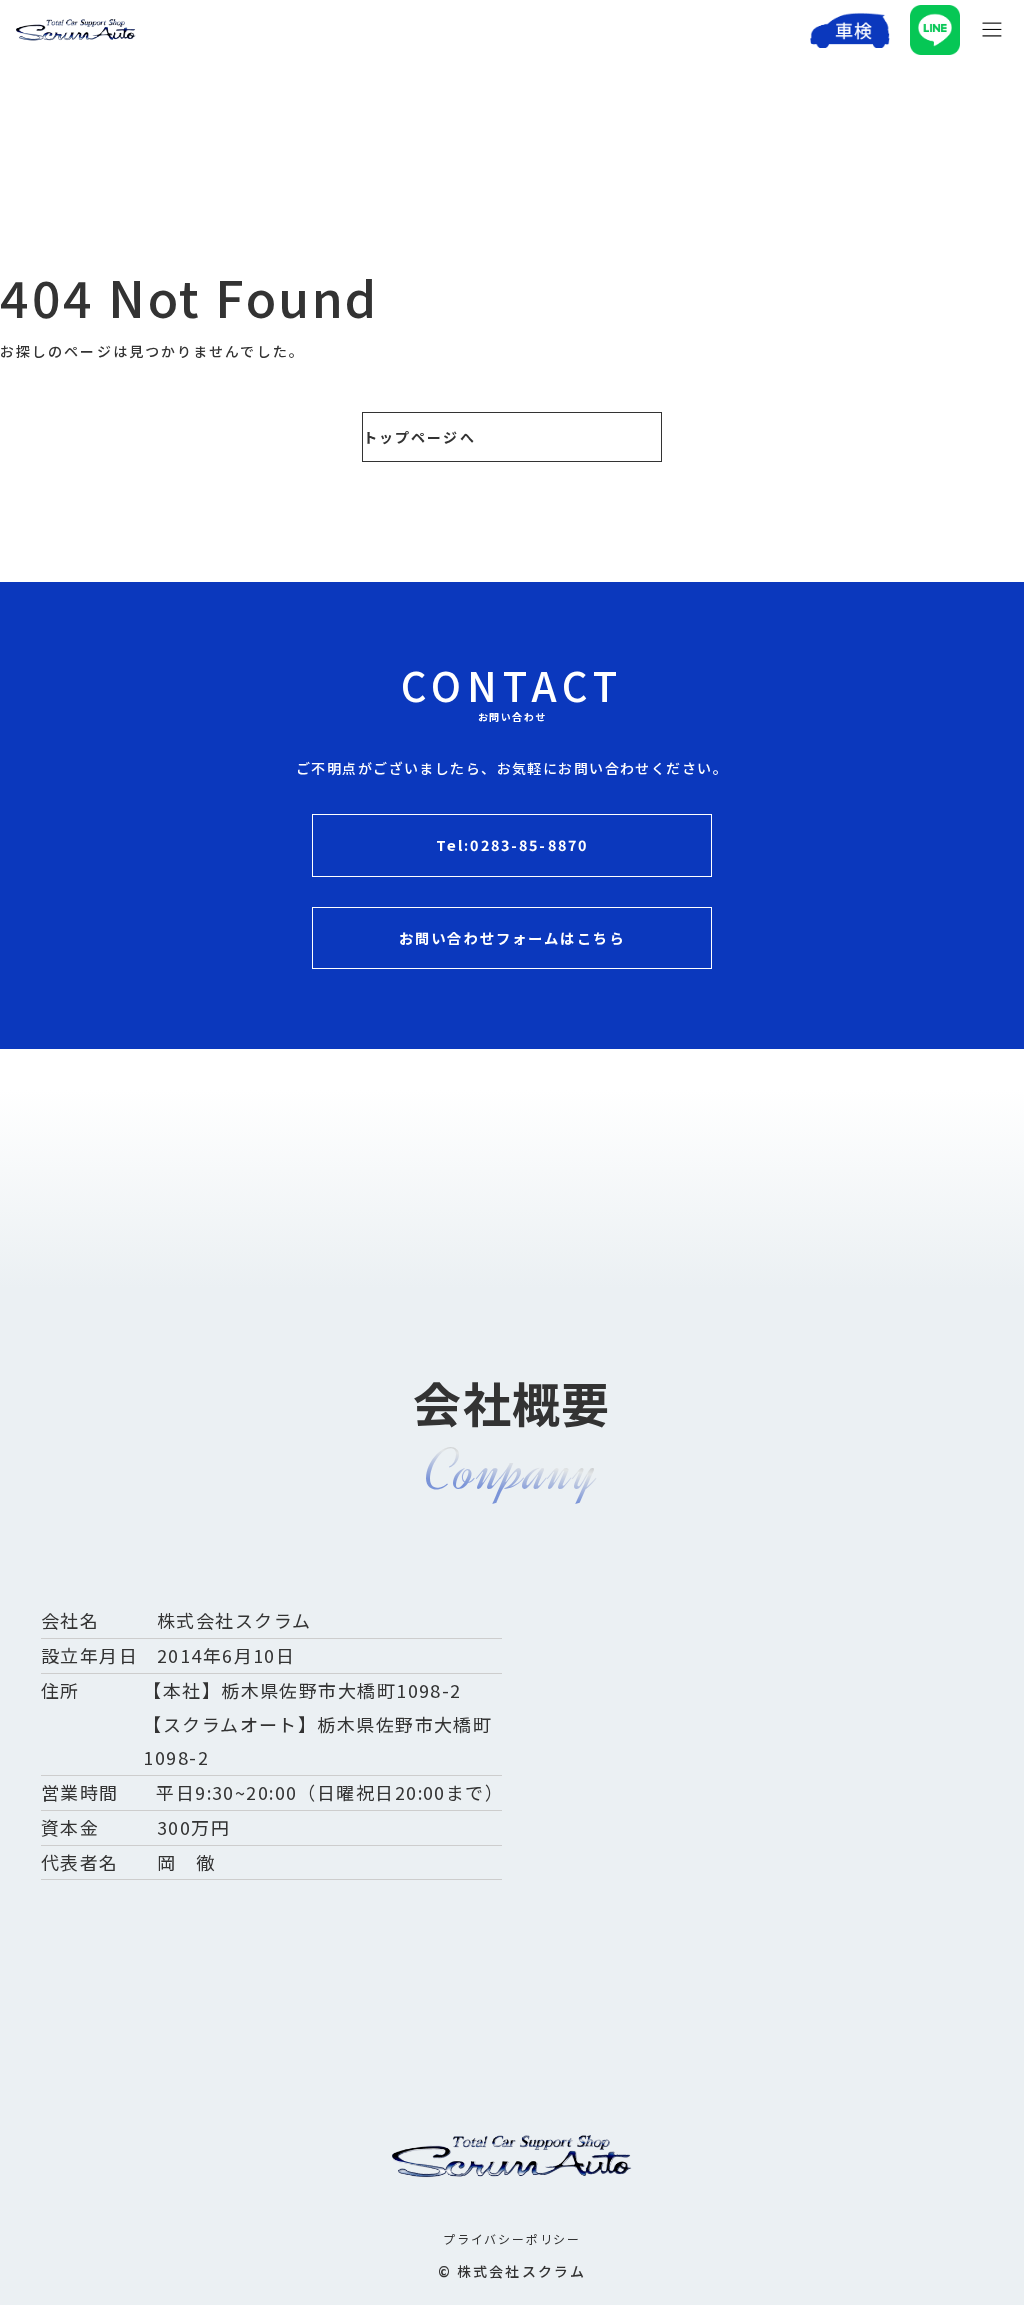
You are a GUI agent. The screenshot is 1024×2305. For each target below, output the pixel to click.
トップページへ (419, 437)
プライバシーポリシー (512, 2238)
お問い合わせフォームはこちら (512, 937)
